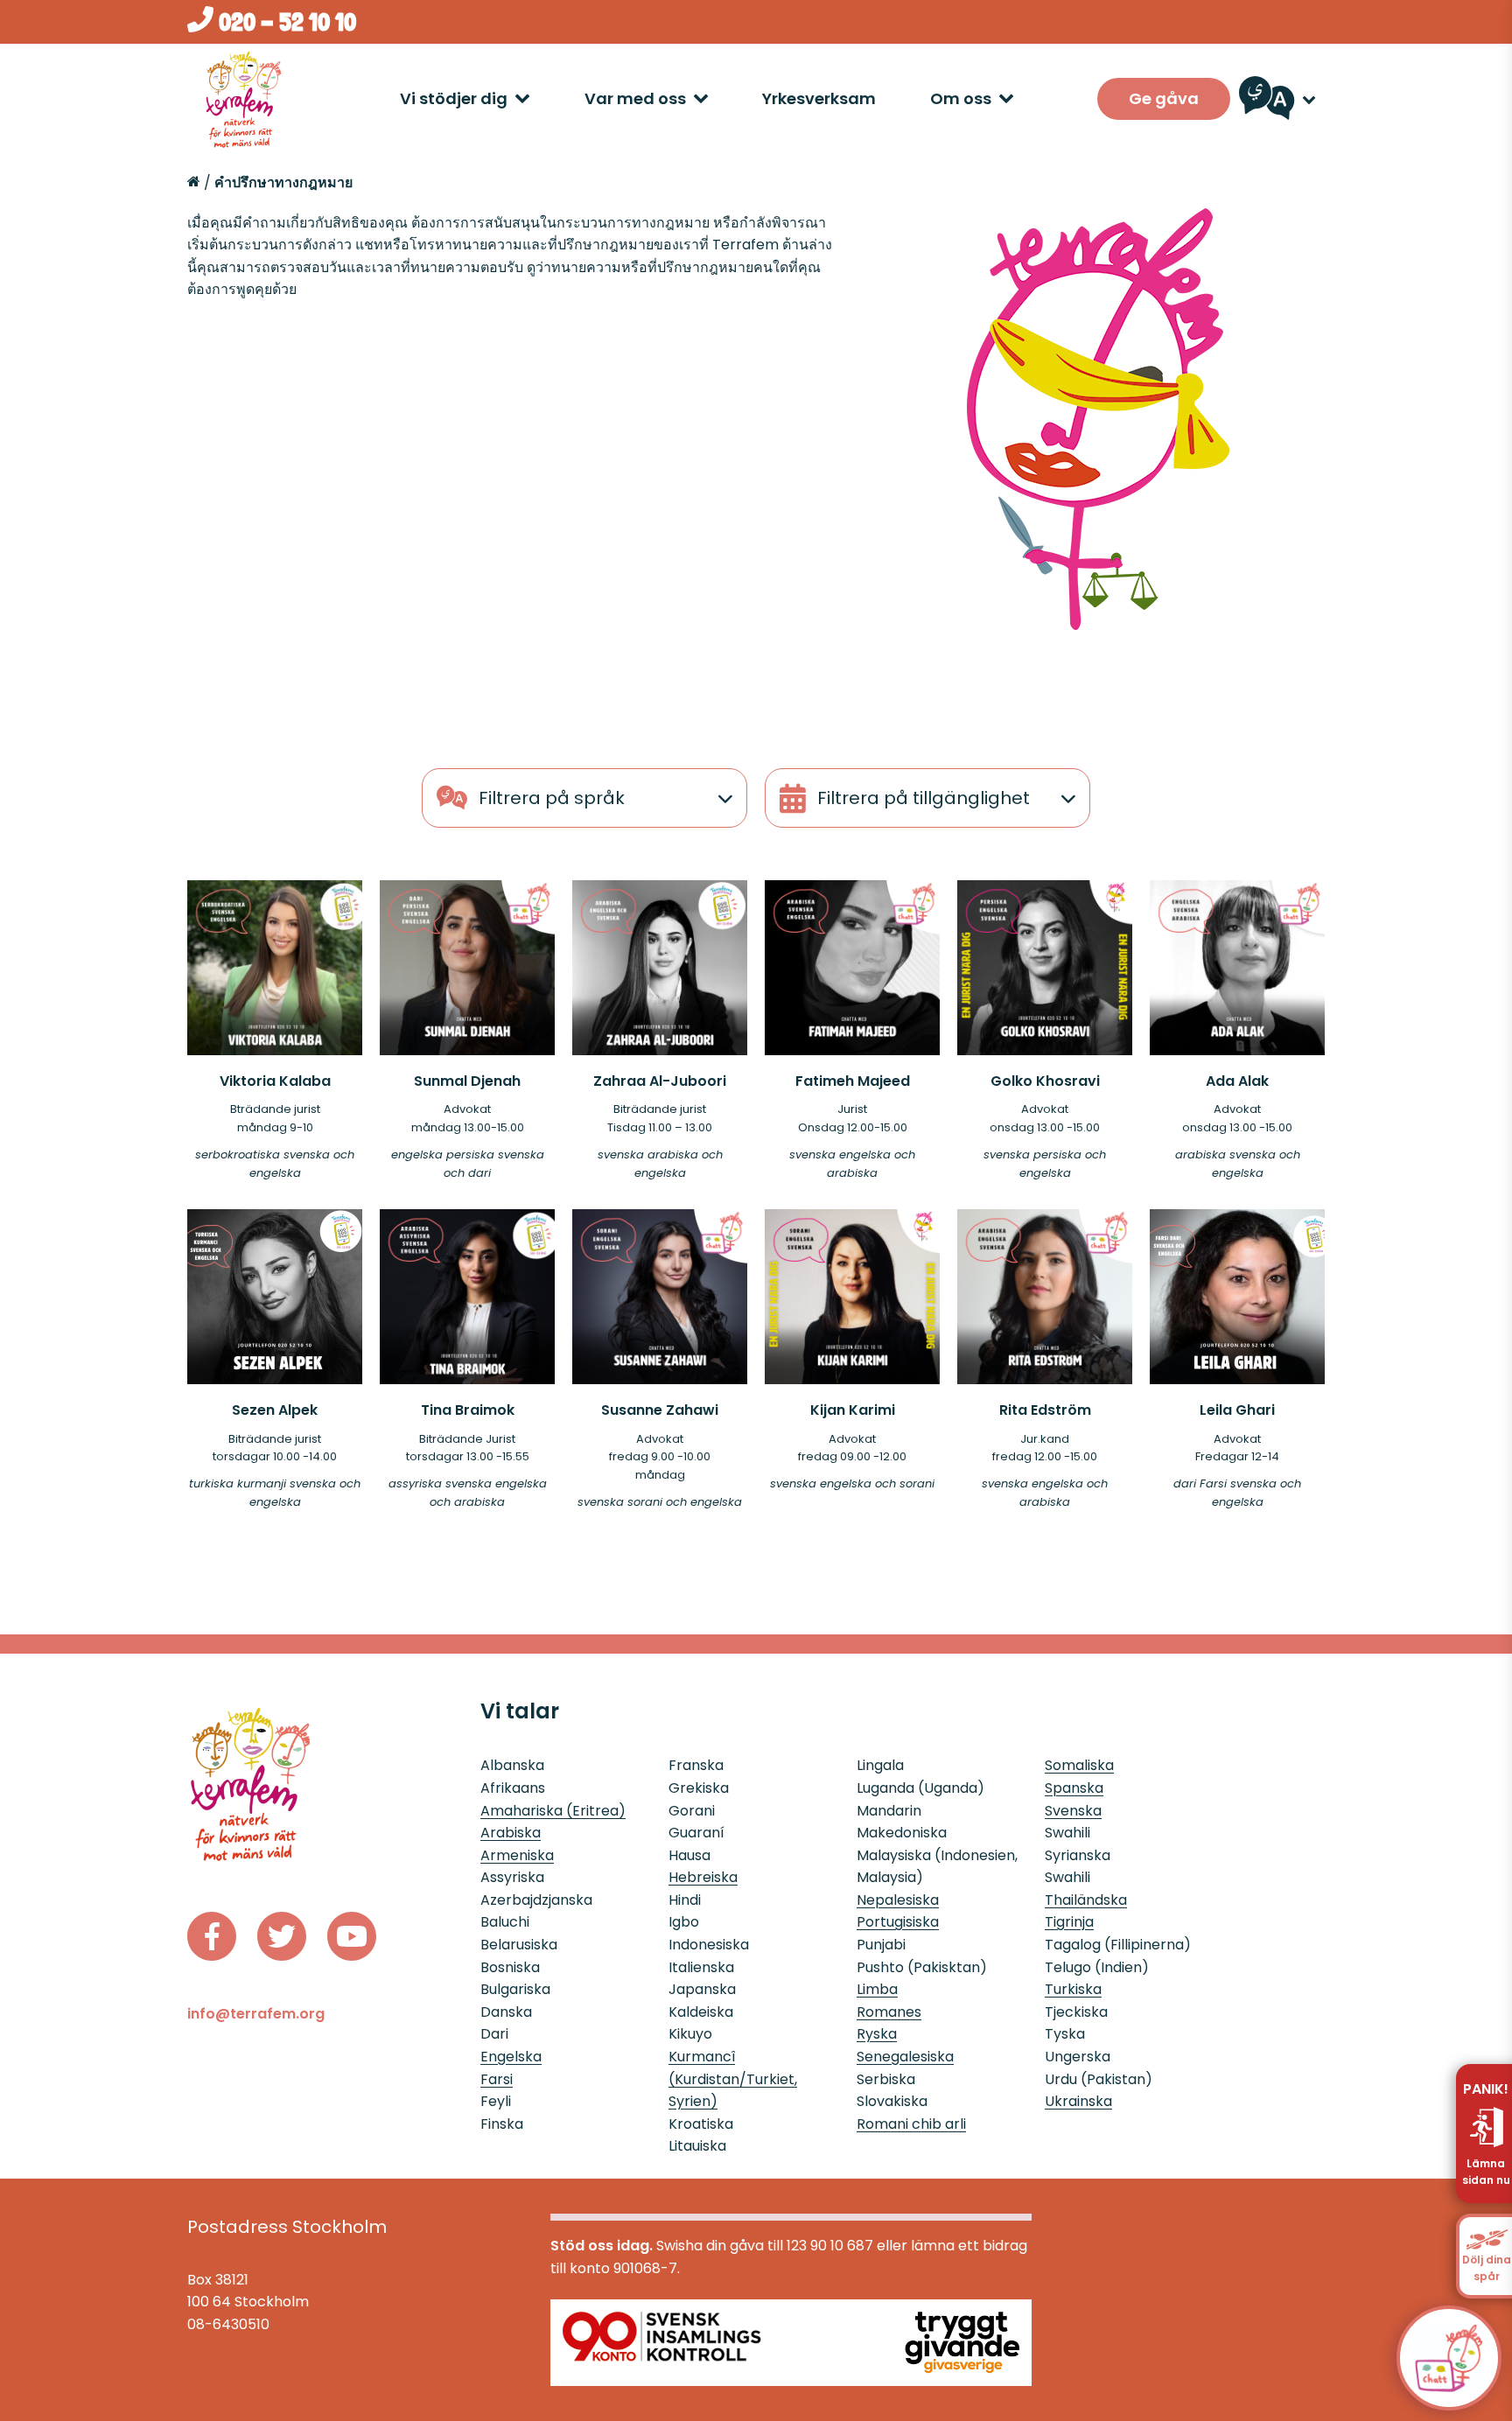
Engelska (511, 2057)
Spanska (1074, 1788)
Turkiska (1073, 1989)
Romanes (889, 2012)
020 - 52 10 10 (285, 22)
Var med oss (635, 98)
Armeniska (517, 1855)
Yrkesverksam (819, 98)
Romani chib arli (911, 2124)
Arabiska (511, 1833)
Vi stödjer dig (454, 98)
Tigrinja (1069, 1922)
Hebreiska (703, 1877)
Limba (877, 1989)
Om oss (961, 98)
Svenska (1073, 1811)
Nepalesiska (898, 1900)
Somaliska (1079, 1765)
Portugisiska (898, 1922)
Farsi (497, 2079)
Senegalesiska (905, 2057)
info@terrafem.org (256, 2014)
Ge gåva (1164, 98)
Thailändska (1086, 1900)
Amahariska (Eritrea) (553, 1811)
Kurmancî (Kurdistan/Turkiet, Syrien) (733, 2079)
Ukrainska (1078, 2101)
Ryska (877, 2034)
